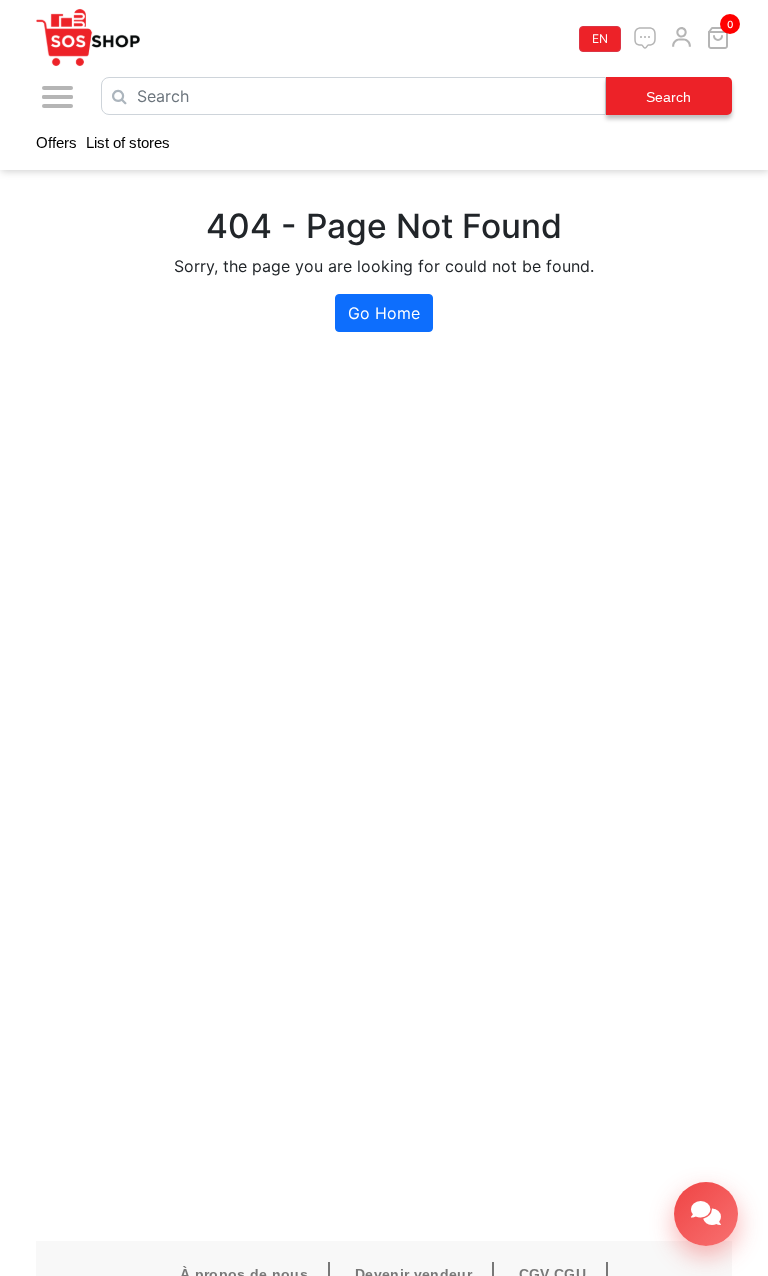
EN (600, 38)
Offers (56, 142)
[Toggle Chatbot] (706, 1214)
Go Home (384, 313)
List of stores (128, 142)
